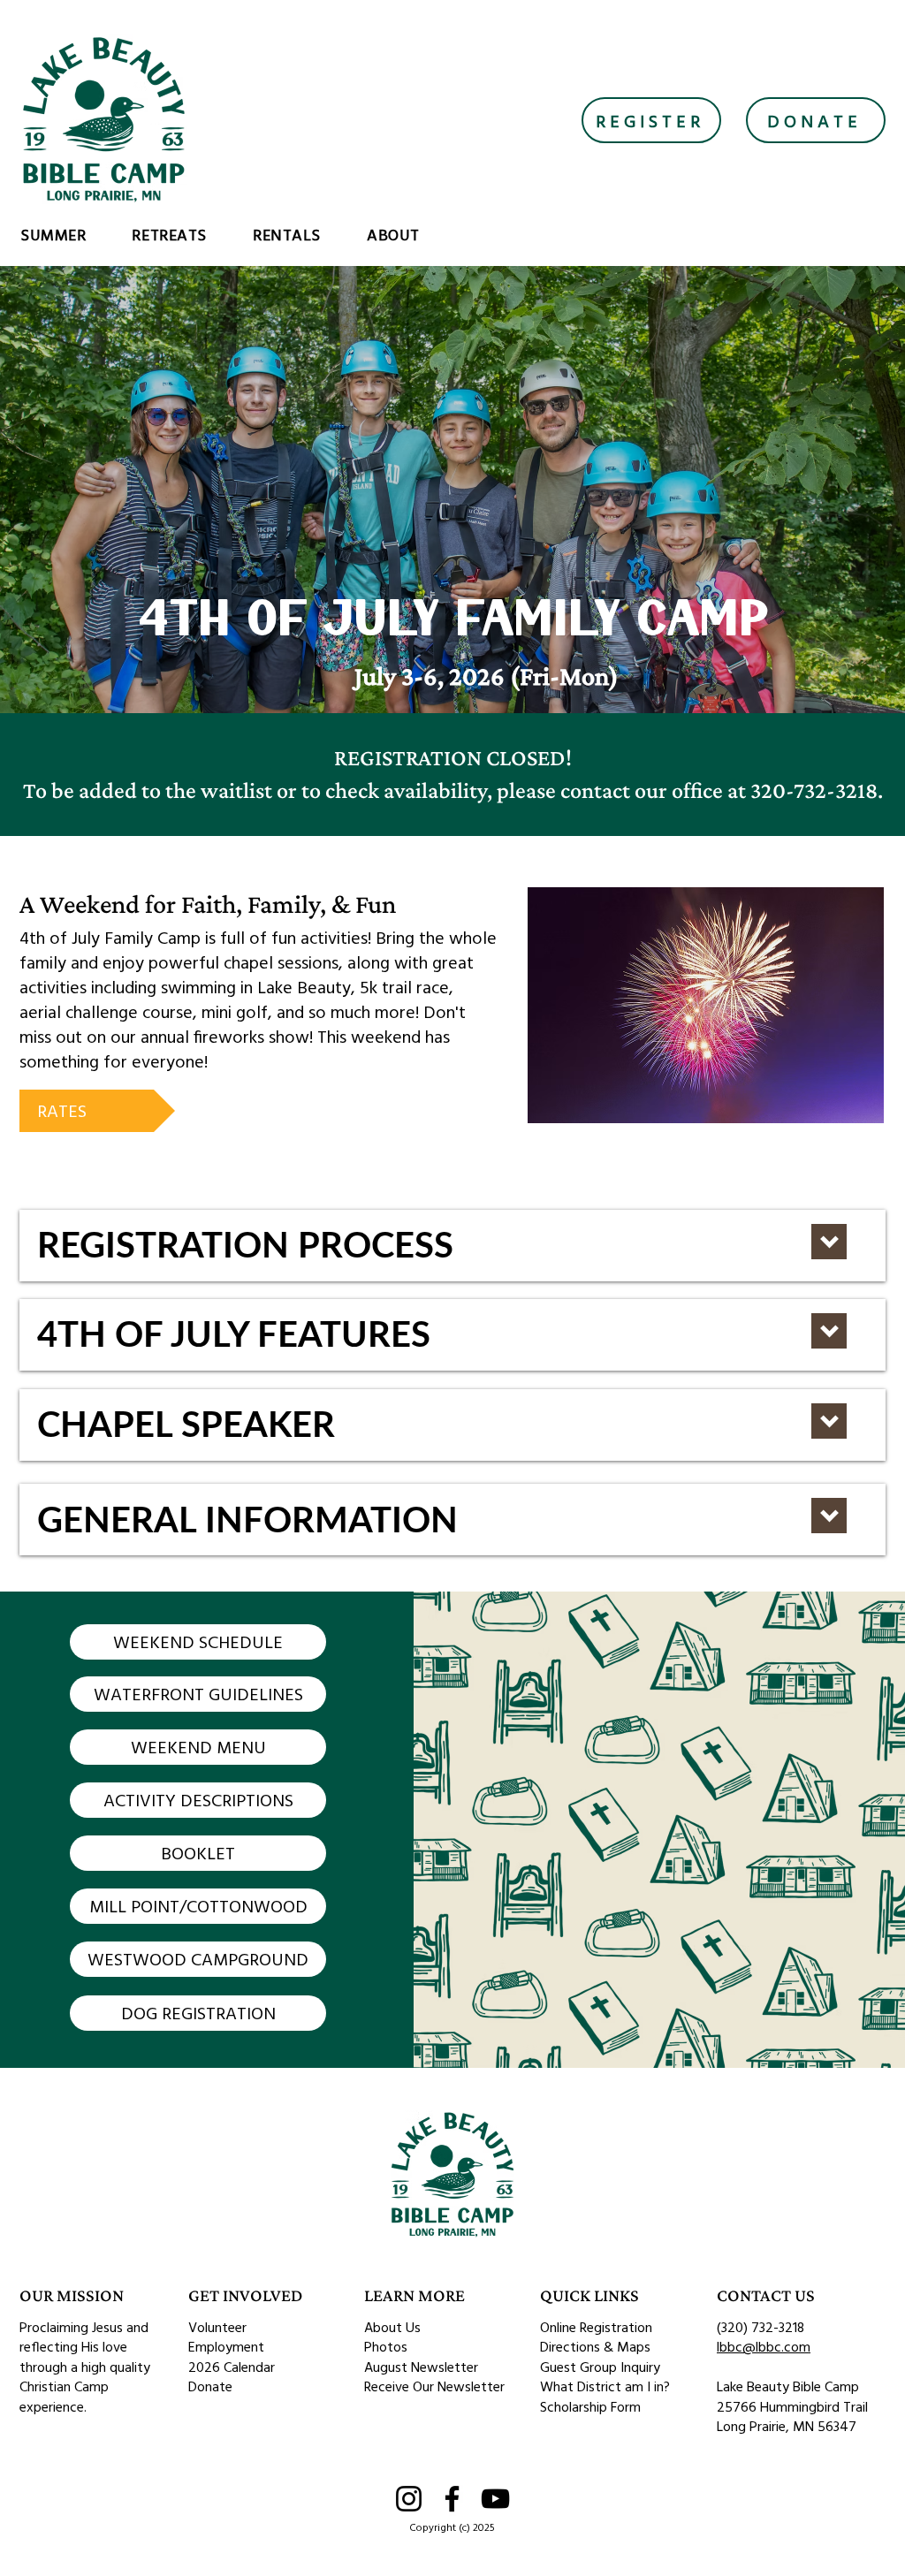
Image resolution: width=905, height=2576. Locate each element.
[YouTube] (495, 2499)
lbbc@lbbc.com (764, 2346)
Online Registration (596, 2327)
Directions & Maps (595, 2346)
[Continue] (829, 1242)
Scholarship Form (590, 2406)
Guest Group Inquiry (600, 2367)
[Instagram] (409, 2499)
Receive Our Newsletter (434, 2386)
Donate (210, 2386)
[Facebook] (452, 2499)
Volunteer (217, 2327)
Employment (226, 2346)
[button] (72, 235)
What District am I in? (605, 2386)
